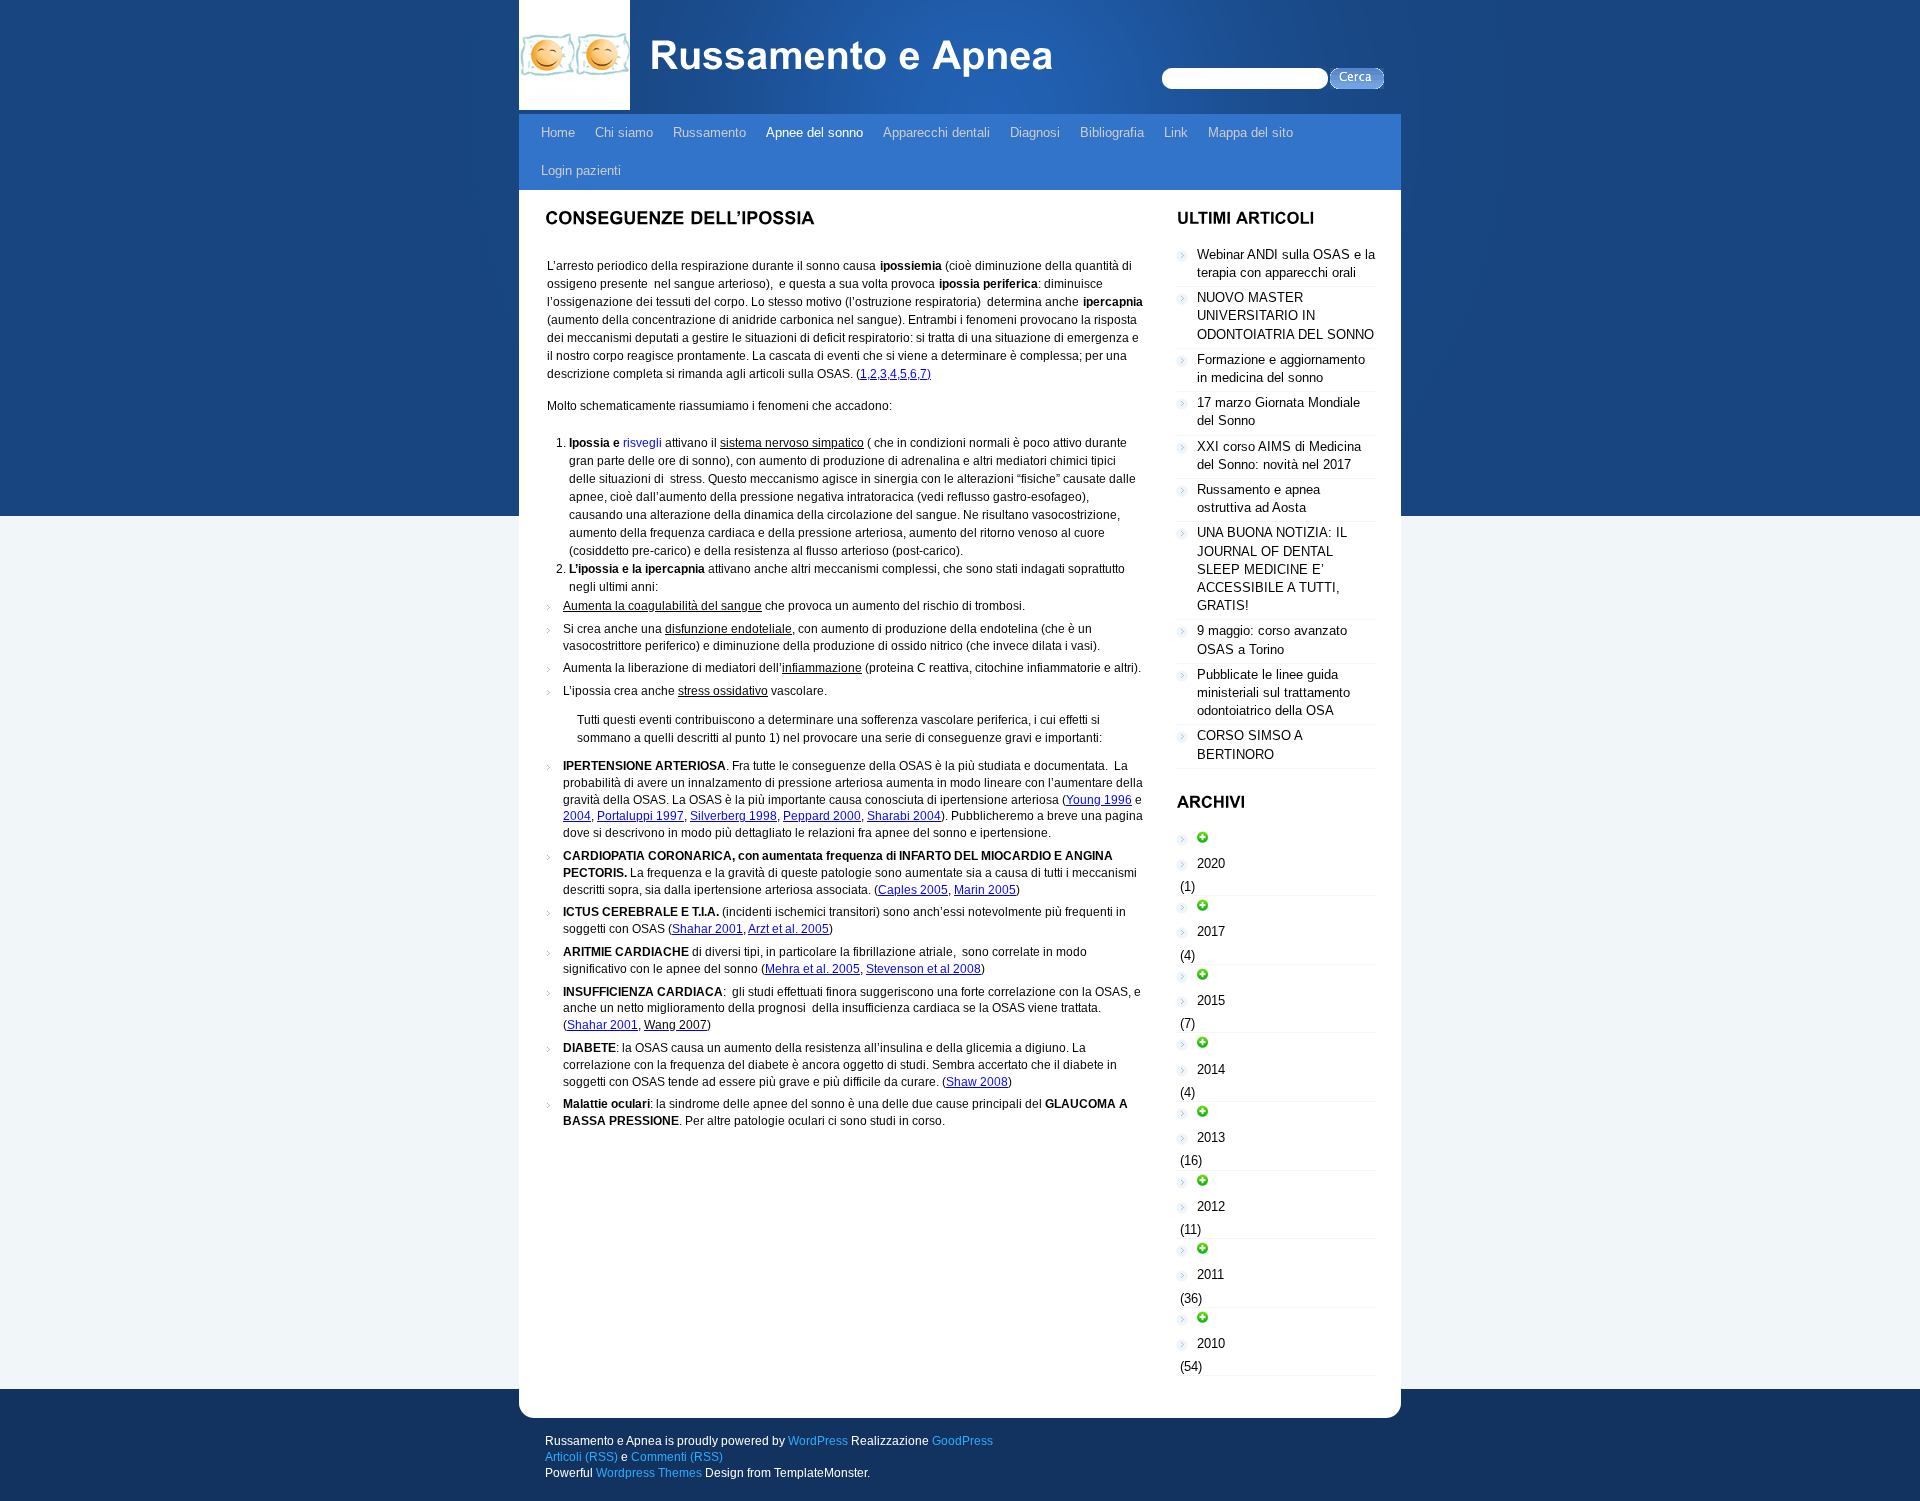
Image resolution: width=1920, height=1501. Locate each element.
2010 (1211, 1343)
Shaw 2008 (977, 1082)
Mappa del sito (1250, 132)
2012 (1211, 1206)
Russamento (709, 132)
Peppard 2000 (822, 816)
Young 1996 (1099, 800)
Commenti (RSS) (677, 1457)
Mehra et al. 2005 (812, 969)
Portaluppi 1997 (640, 816)
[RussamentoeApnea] (851, 61)
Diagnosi (1035, 132)
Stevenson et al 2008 (923, 969)
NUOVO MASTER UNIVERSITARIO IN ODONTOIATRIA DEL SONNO (1285, 315)
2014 (1211, 1069)
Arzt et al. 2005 (788, 929)
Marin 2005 (985, 890)
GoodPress (962, 1441)
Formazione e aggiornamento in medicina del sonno (1281, 368)
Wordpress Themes (649, 1473)
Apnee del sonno (814, 132)
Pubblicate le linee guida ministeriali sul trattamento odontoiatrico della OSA (1273, 692)
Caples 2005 (913, 890)
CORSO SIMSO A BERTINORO (1250, 744)
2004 (577, 816)
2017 (1211, 931)
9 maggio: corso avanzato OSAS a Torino (1272, 639)
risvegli (642, 443)
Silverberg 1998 (733, 816)
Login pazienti (581, 170)
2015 (1211, 1000)
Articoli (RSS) (581, 1457)
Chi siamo (624, 132)
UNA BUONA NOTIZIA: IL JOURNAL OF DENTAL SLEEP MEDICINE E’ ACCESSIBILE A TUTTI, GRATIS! (1272, 569)
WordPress (818, 1441)
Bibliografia (1112, 132)
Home (558, 132)
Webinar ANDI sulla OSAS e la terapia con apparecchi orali (1286, 263)
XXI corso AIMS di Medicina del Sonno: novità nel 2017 (1279, 455)
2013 (1211, 1137)
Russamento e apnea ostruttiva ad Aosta (1258, 498)
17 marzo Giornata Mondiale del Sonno (1278, 411)
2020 (1211, 863)
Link (1176, 132)
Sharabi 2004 (904, 816)
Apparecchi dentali (936, 132)
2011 (1210, 1274)
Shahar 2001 (707, 929)
